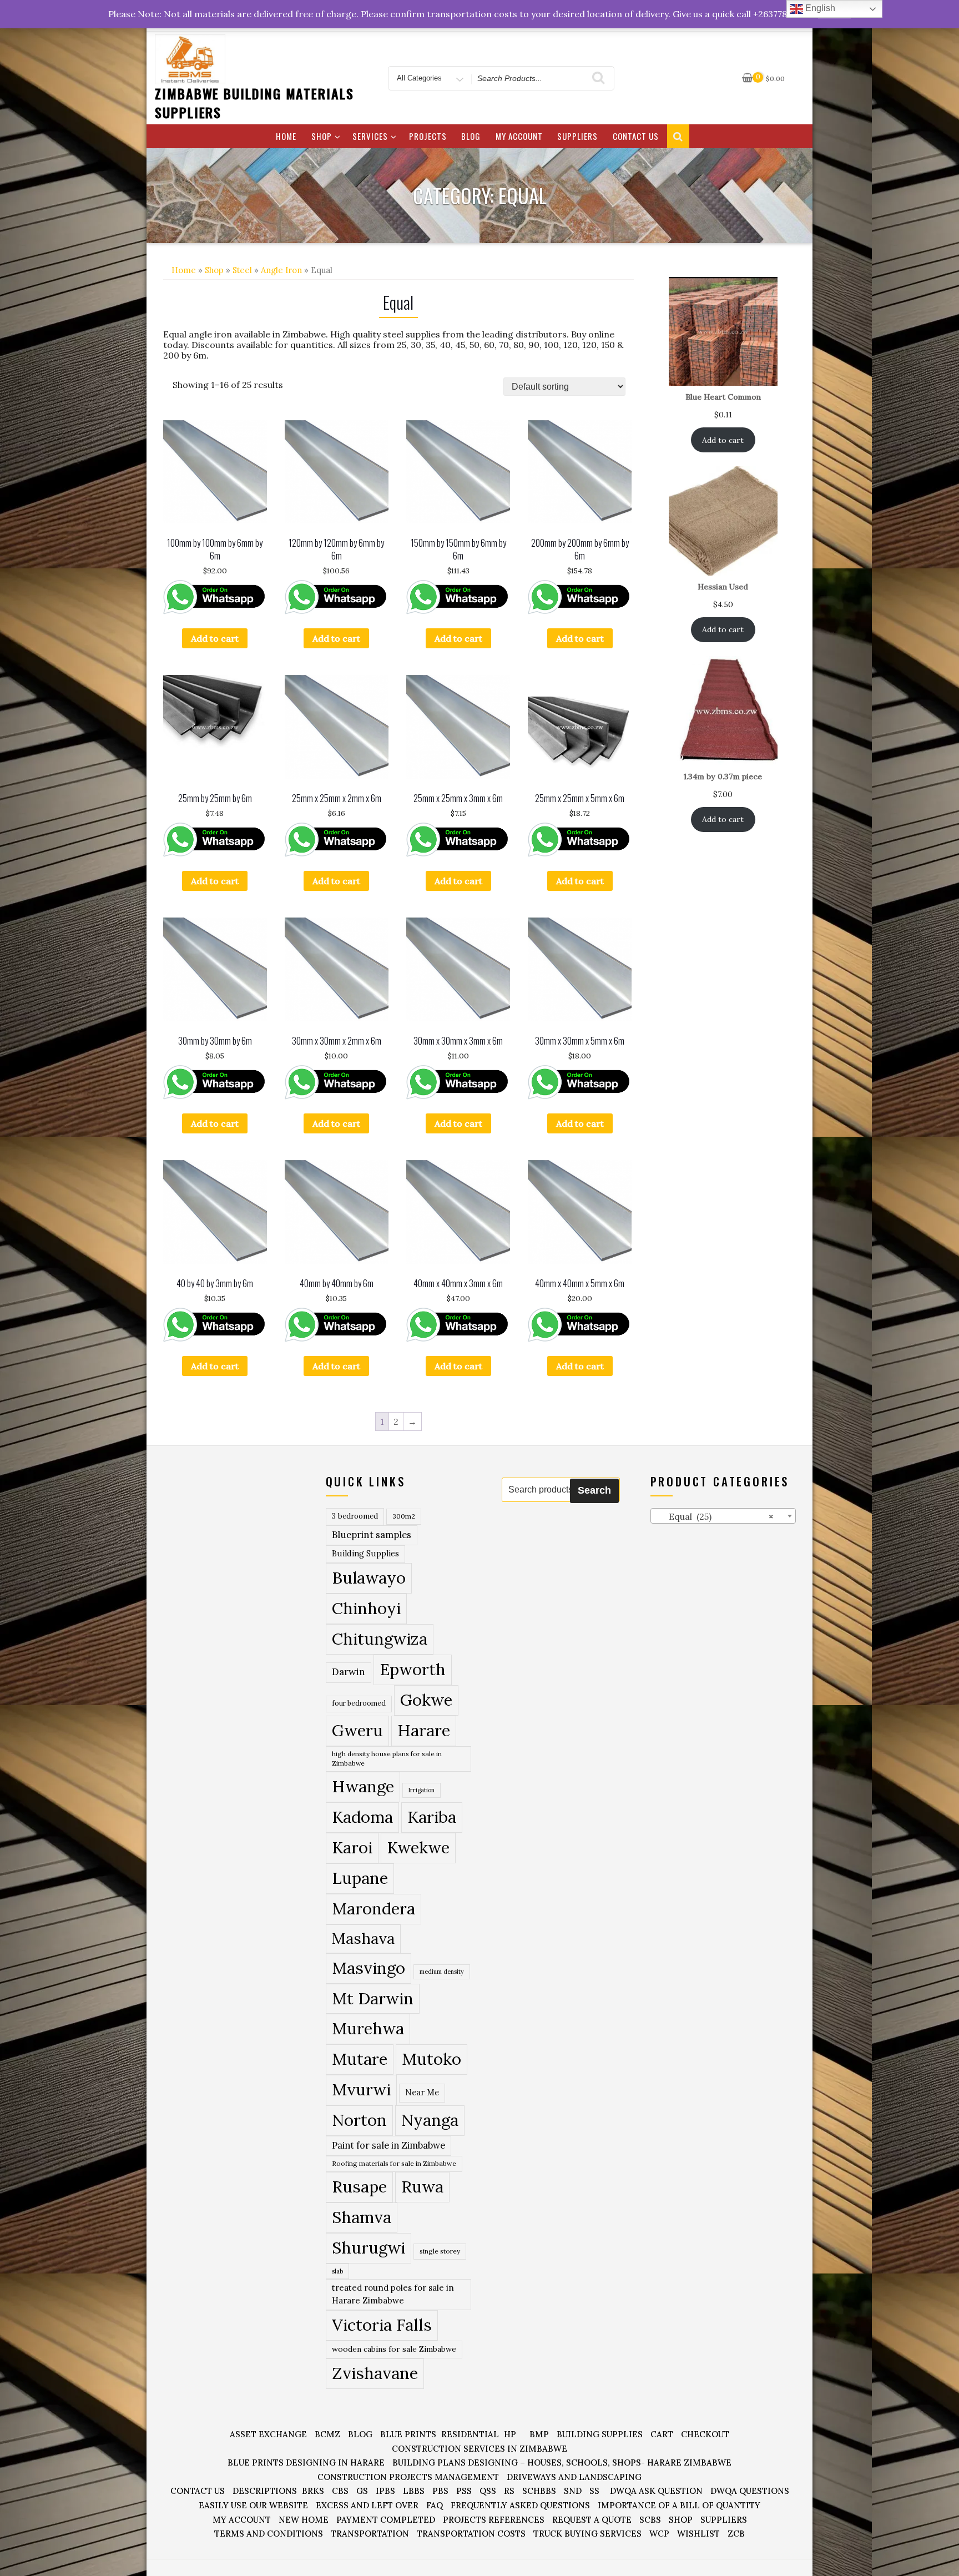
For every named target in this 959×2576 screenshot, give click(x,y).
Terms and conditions (269, 2534)
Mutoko (431, 2059)
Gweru (357, 1730)
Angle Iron (281, 270)
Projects (428, 136)
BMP (539, 2434)
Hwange (363, 1786)
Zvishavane (375, 2373)
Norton (359, 2120)
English (819, 8)
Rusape (359, 2186)
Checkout (705, 2434)
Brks (313, 2491)
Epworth (413, 1669)
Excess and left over (367, 2505)
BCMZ (327, 2434)
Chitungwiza (380, 1639)
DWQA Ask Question (656, 2491)
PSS (464, 2491)
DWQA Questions (750, 2491)
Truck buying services (587, 2534)
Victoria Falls (382, 2325)
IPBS (385, 2491)
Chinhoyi (366, 1608)
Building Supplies (365, 1554)
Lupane (360, 1878)
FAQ (435, 2505)
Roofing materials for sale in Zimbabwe (394, 2163)
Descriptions (265, 2491)
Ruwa (422, 2186)
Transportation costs (471, 2534)
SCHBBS (539, 2491)
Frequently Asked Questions (520, 2505)
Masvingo (369, 1968)
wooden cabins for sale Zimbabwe (394, 2349)
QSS (488, 2491)
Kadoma (362, 1817)
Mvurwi (361, 2089)
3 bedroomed (355, 1516)
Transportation (370, 2534)
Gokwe (426, 1700)
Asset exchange (268, 2434)
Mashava (363, 1938)
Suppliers (577, 136)
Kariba (432, 1817)
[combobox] (723, 1516)
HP (510, 2434)
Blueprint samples (372, 1535)
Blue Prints (408, 2434)
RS (509, 2491)
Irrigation (422, 1790)
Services (370, 136)
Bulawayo (369, 1578)
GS (362, 2491)
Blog (471, 136)
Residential (470, 2434)
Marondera (373, 1909)
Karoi (352, 1847)
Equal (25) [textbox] (715, 1516)
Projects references (494, 2520)
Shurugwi (369, 2247)
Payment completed (386, 2520)
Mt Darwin (373, 1998)
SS (594, 2491)
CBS (340, 2491)
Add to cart (215, 638)
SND (573, 2491)
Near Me (422, 2092)
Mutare (360, 2059)
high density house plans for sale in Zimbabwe (387, 1759)
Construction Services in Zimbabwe (479, 2449)
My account (519, 136)
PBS (440, 2491)
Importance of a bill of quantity (679, 2505)
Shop (322, 136)
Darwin (349, 1672)
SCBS (650, 2520)
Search (594, 1490)
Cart (662, 2434)
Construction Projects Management (408, 2477)
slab (337, 2271)
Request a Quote (592, 2520)
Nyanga (430, 2120)
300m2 (404, 1516)
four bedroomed (359, 1703)
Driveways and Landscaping (574, 2477)
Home (286, 136)
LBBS (414, 2491)
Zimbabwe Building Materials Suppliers (254, 103)
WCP (659, 2534)
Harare (424, 1730)
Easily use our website (253, 2505)
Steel (242, 270)
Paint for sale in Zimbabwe (388, 2145)
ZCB (736, 2534)
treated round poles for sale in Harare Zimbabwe (393, 2294)
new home (304, 2520)
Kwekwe (418, 1847)
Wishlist (698, 2534)
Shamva (362, 2217)
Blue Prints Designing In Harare (306, 2462)
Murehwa (368, 2028)
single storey (440, 2251)
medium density (442, 1972)
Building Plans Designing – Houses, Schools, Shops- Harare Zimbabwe (562, 2462)
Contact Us (636, 136)
